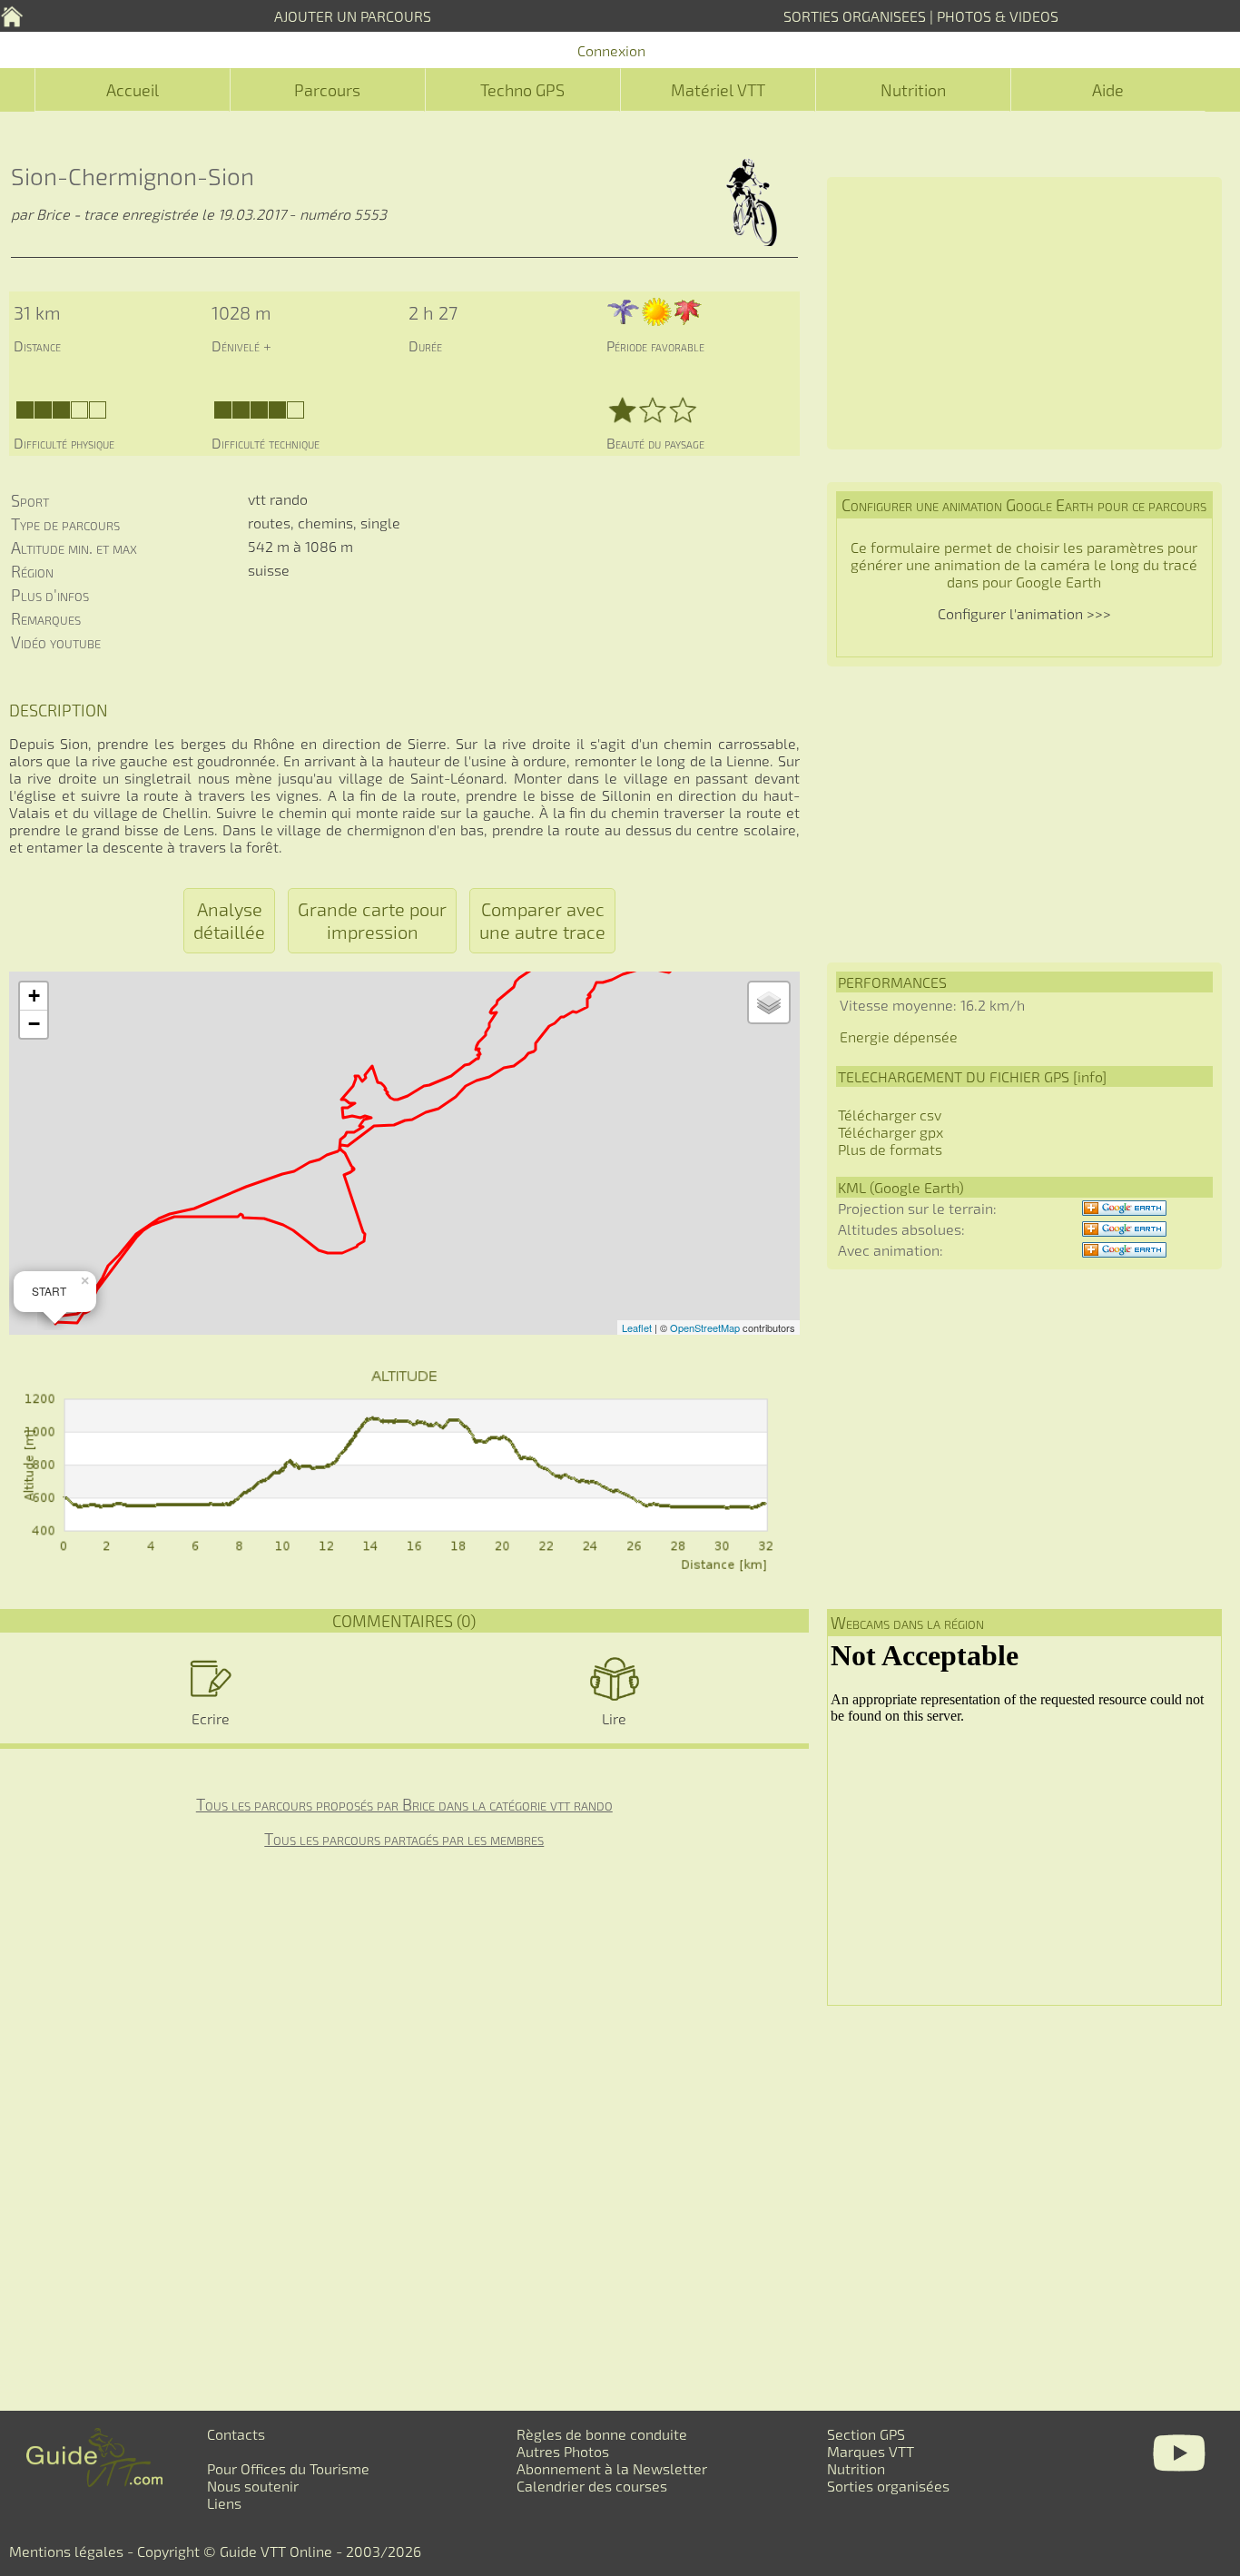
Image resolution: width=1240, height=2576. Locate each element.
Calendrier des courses (592, 2486)
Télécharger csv (890, 1115)
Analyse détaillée (229, 920)
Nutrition (913, 90)
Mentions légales (66, 2551)
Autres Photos (563, 2451)
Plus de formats (890, 1149)
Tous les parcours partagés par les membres (404, 1839)
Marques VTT (871, 2451)
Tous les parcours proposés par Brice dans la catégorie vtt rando (404, 1804)
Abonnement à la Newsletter (612, 2468)
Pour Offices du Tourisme (288, 2468)
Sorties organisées (888, 2486)
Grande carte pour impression (372, 920)
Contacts (236, 2434)
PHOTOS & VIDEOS (998, 16)
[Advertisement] (1024, 313)
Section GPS (866, 2434)
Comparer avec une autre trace (542, 920)
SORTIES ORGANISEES (855, 16)
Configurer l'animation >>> (1024, 613)
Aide (1108, 90)
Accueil (133, 90)
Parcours (327, 90)
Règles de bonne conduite (602, 2434)
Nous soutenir (253, 2486)
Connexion (611, 50)
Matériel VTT (718, 90)
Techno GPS (522, 90)
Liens (224, 2503)
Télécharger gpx (891, 1132)
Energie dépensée (899, 1036)
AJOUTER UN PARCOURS (353, 16)
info (1090, 1076)
